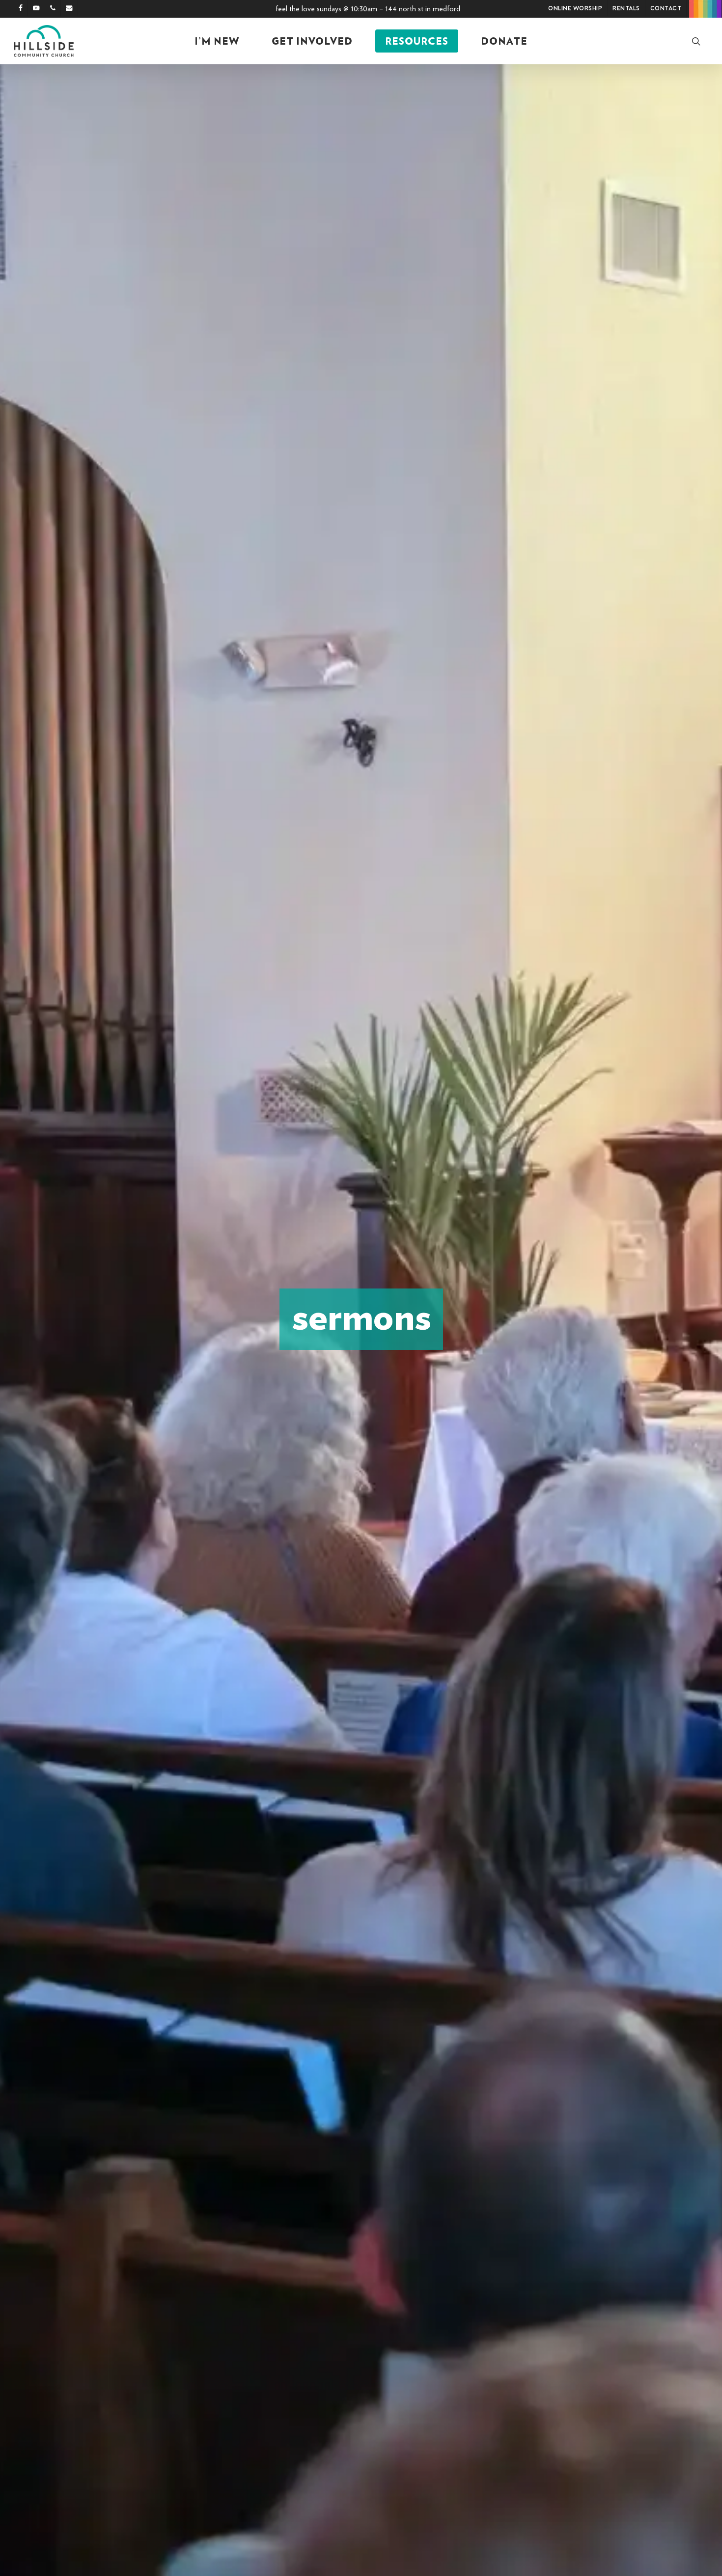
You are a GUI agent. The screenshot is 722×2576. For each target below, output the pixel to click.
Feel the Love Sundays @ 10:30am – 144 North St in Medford (368, 9)
